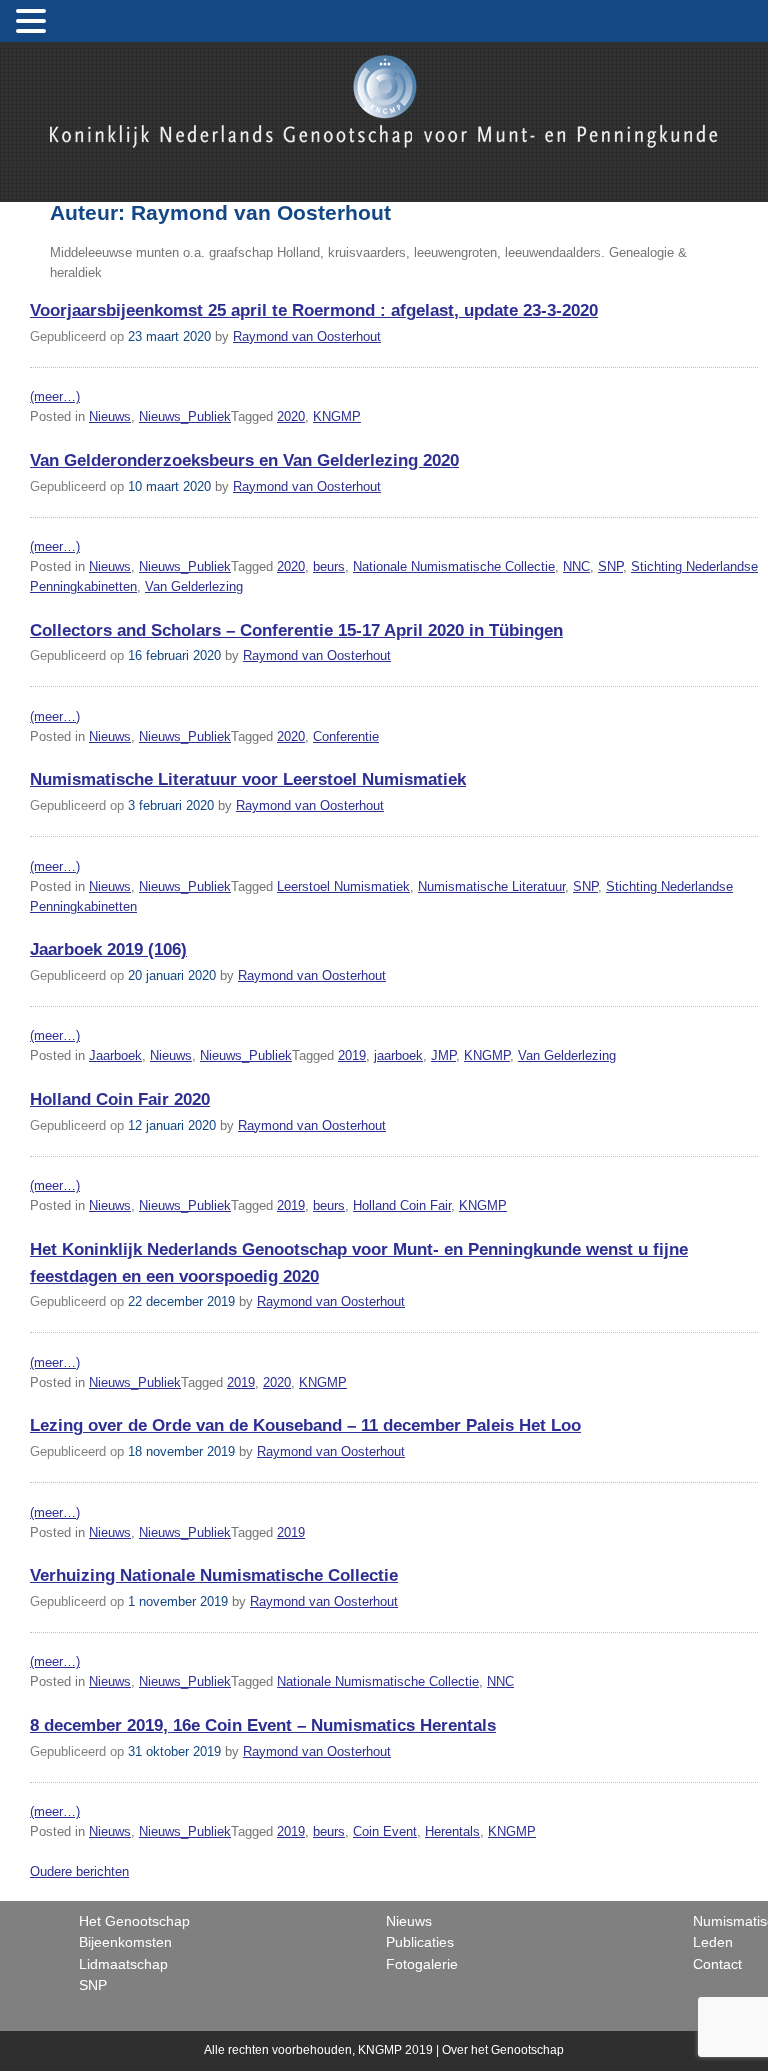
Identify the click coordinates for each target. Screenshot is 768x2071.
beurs (329, 566)
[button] (34, 22)
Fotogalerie (422, 1964)
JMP (443, 1055)
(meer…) (55, 396)
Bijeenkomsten (125, 1942)
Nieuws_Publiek (185, 416)
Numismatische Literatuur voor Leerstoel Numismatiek (248, 779)
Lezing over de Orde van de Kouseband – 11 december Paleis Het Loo (305, 1425)
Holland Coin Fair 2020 (120, 1099)
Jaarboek (115, 1055)
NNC (576, 566)
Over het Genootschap (503, 2050)
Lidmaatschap (123, 1964)
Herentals (452, 1831)
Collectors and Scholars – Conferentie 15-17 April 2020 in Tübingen (296, 630)
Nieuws (110, 416)
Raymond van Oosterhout (307, 336)
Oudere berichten (79, 1871)
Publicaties (420, 1942)
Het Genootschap (134, 1921)
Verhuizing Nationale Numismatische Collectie (214, 1575)
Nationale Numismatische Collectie (454, 566)
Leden (713, 1942)
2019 (352, 1055)
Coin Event (385, 1831)
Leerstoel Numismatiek (343, 886)
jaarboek (398, 1055)
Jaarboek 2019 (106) (108, 949)
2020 (291, 416)
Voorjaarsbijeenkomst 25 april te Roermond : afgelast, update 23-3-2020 (314, 310)
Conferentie (346, 736)
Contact (717, 1964)
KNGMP (337, 416)
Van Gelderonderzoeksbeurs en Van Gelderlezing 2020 (244, 460)
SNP (610, 566)
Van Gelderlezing (194, 586)
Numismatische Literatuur (491, 886)
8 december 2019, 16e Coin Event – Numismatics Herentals (263, 1725)
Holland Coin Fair (402, 1205)
